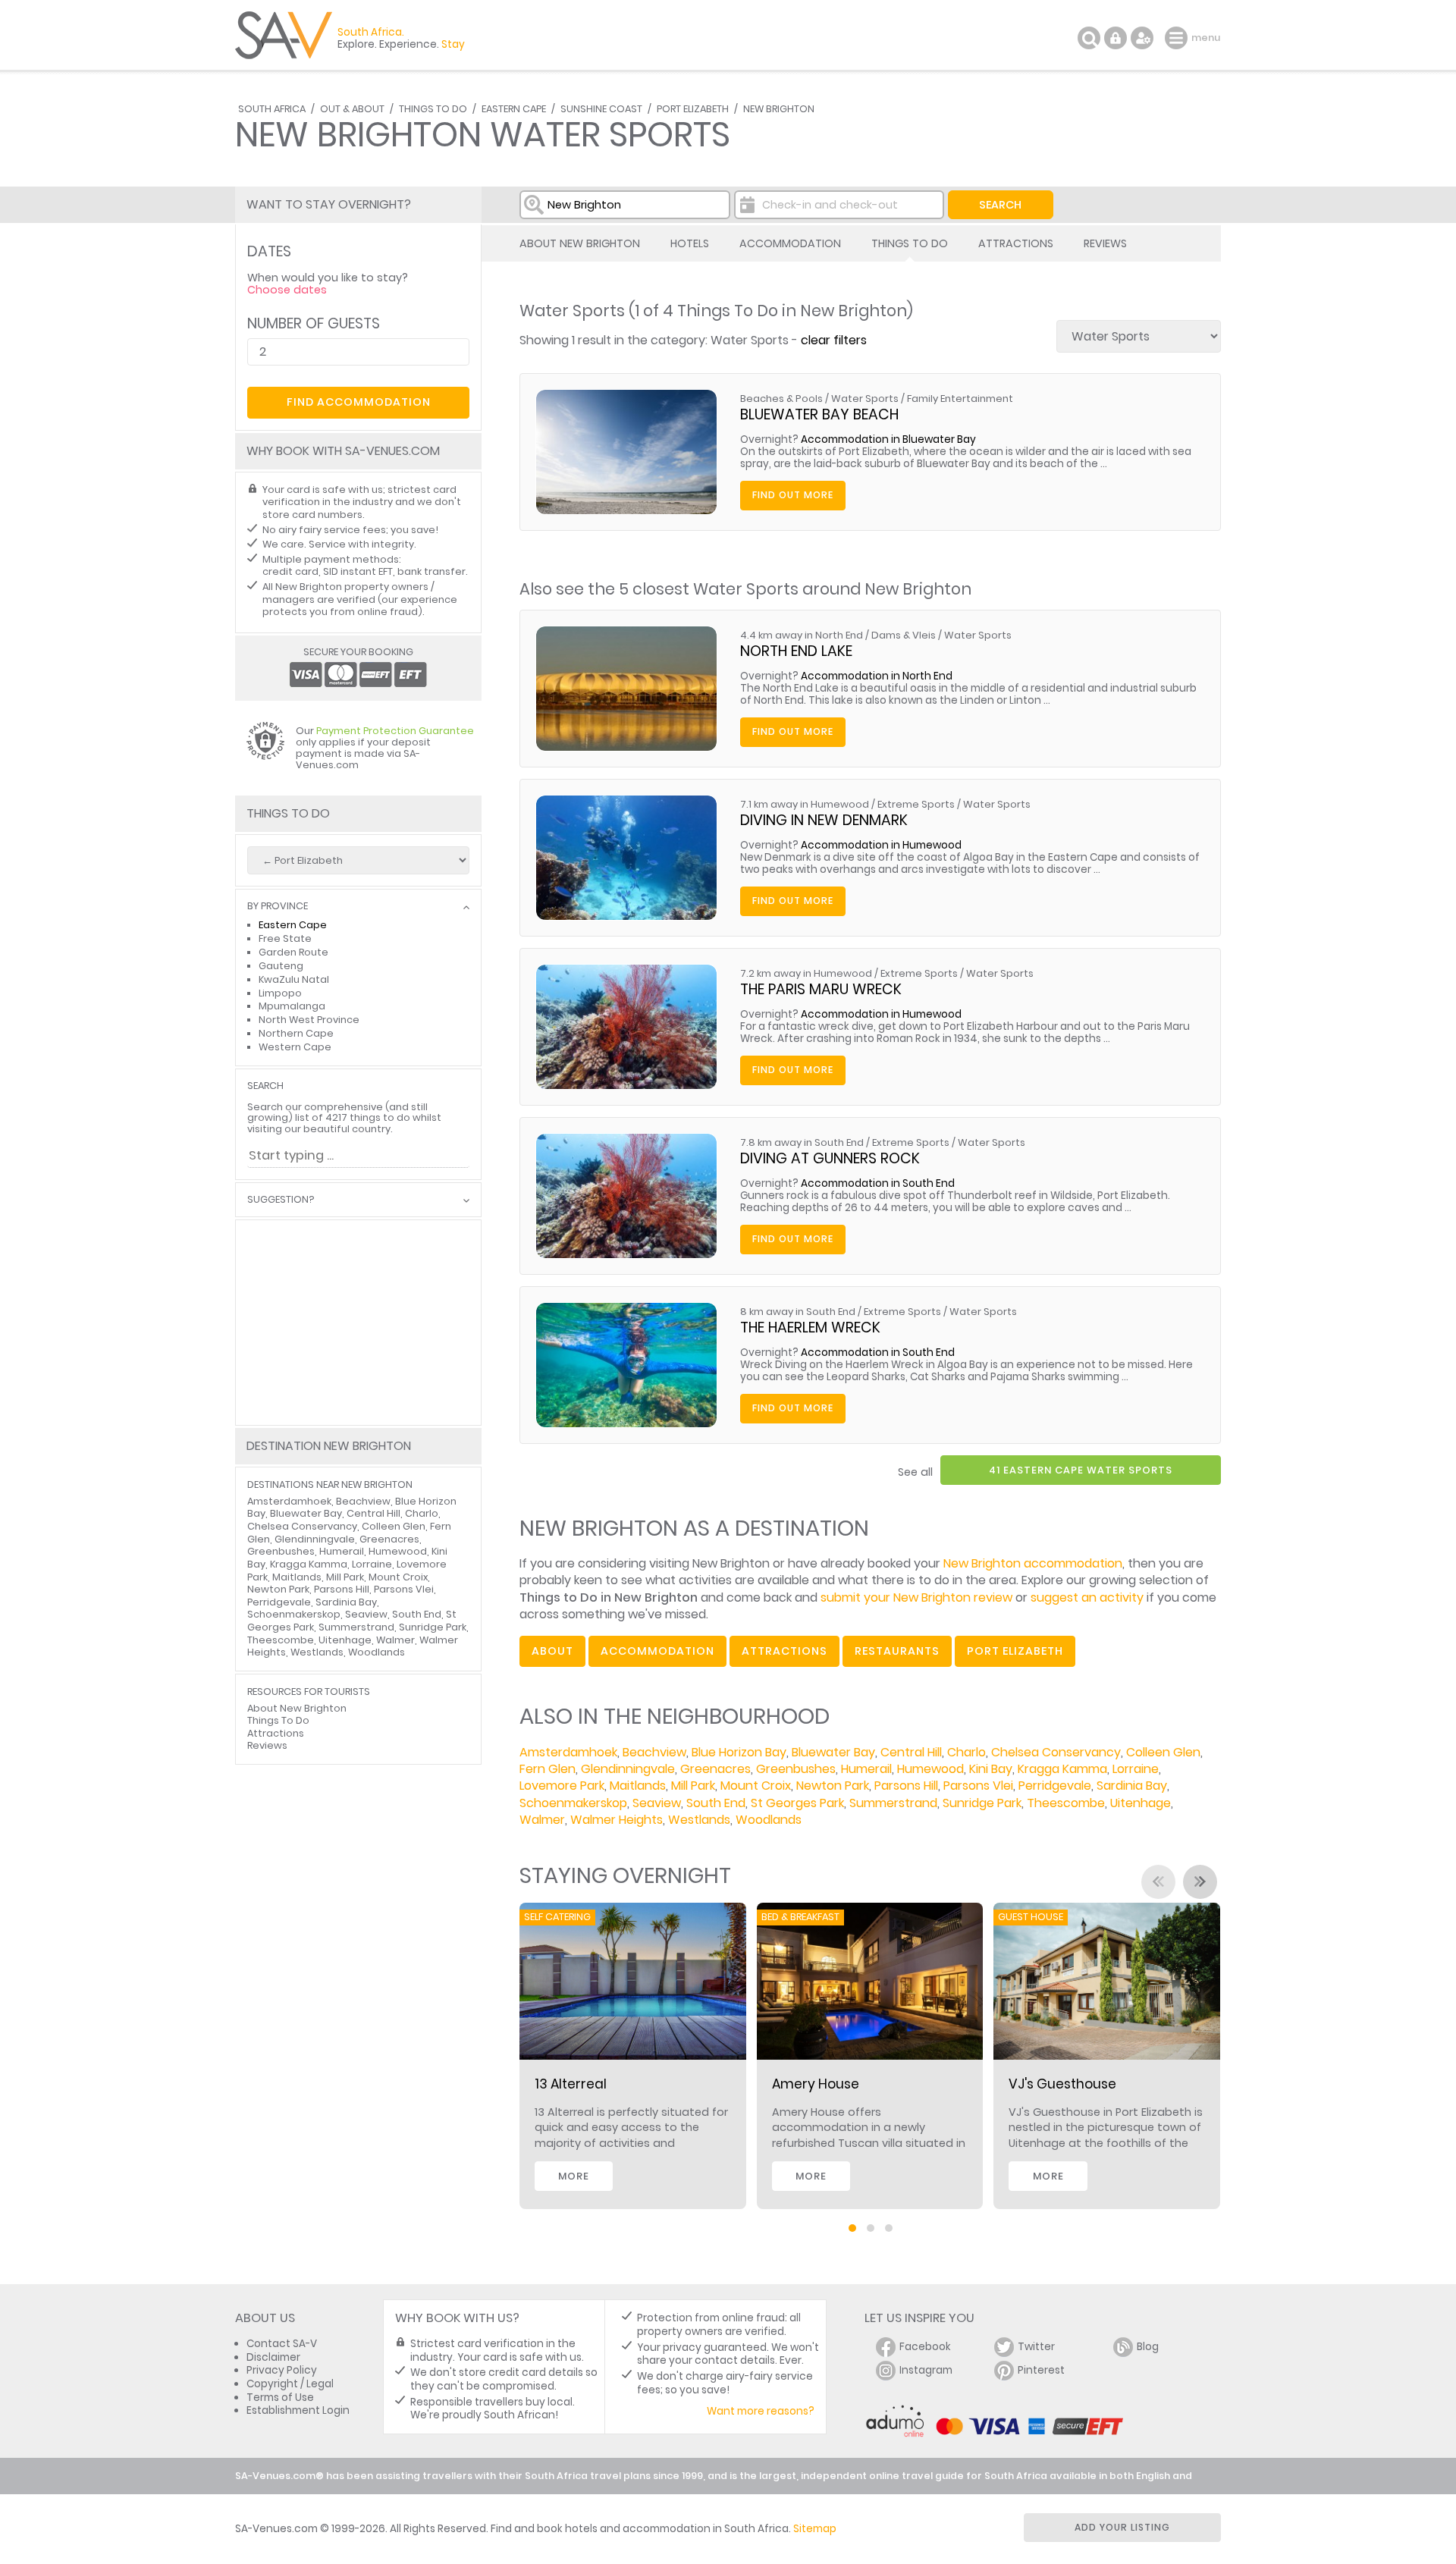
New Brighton (779, 109)
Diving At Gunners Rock (830, 1158)
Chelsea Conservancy (1056, 1752)
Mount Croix (756, 1786)
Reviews (1105, 243)
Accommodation (790, 243)
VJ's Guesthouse (1062, 2084)
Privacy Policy (282, 2370)
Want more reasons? (761, 2411)
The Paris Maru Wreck (821, 989)
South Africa (272, 109)
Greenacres (715, 1769)
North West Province (309, 1020)
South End (716, 1803)
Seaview (657, 1803)
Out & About (352, 109)
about (552, 1651)
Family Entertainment (960, 399)
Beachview (654, 1752)
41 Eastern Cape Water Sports (1081, 1470)
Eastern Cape (514, 109)
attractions (784, 1651)
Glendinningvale (628, 1769)
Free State (285, 938)
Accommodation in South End (878, 1183)
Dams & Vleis (904, 635)
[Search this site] (1089, 38)
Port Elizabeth (693, 109)
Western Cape (295, 1047)
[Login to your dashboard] (1116, 38)
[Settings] (1142, 38)
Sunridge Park (982, 1803)
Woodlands (769, 1820)
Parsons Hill (906, 1786)
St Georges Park (797, 1803)
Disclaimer (273, 2357)
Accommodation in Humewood (881, 845)
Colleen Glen (1163, 1752)
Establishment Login (298, 2410)
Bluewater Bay (833, 1752)
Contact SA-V (282, 2344)
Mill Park (693, 1786)
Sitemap (815, 2529)
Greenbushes (796, 1769)
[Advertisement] (358, 1323)
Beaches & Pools (781, 399)
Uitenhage (1141, 1803)
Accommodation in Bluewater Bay (888, 439)
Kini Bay (991, 1769)
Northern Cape (296, 1033)
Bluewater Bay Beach (819, 414)
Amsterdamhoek (568, 1752)
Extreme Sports (916, 804)
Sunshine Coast (601, 109)
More (574, 2176)
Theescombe (1066, 1803)
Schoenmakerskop (573, 1803)
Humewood (930, 1769)
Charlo (966, 1752)
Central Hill (911, 1752)
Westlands (699, 1820)
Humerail (866, 1769)
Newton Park (833, 1786)
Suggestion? (281, 1200)
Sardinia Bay (1132, 1786)
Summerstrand (893, 1803)
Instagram (926, 2370)
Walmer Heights (617, 1820)
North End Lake (796, 651)
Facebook (925, 2347)
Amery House (816, 2084)
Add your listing (1122, 2527)
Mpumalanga (292, 1006)
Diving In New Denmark (824, 820)
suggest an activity (1087, 1597)
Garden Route (293, 952)
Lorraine (1136, 1769)
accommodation (657, 1651)
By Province (278, 907)
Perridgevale (1055, 1786)
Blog (1148, 2347)
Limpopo (280, 993)
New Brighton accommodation (1033, 1563)
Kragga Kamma (1062, 1769)
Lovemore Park (562, 1786)
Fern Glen (548, 1769)
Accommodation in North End (877, 676)
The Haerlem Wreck (810, 1328)
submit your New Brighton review (916, 1597)
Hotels (690, 243)
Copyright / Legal (290, 2384)
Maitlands (638, 1786)
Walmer (542, 1820)
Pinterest (1041, 2370)
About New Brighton (580, 243)
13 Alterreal (571, 2084)
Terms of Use (280, 2398)
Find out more (793, 495)
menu (1178, 38)
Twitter (1036, 2347)
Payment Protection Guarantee (395, 731)
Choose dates (287, 290)
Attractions (1016, 243)
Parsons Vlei (978, 1786)
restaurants (897, 1651)
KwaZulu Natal (294, 979)
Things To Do (433, 109)
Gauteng (281, 966)
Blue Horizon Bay (739, 1752)
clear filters (834, 340)
